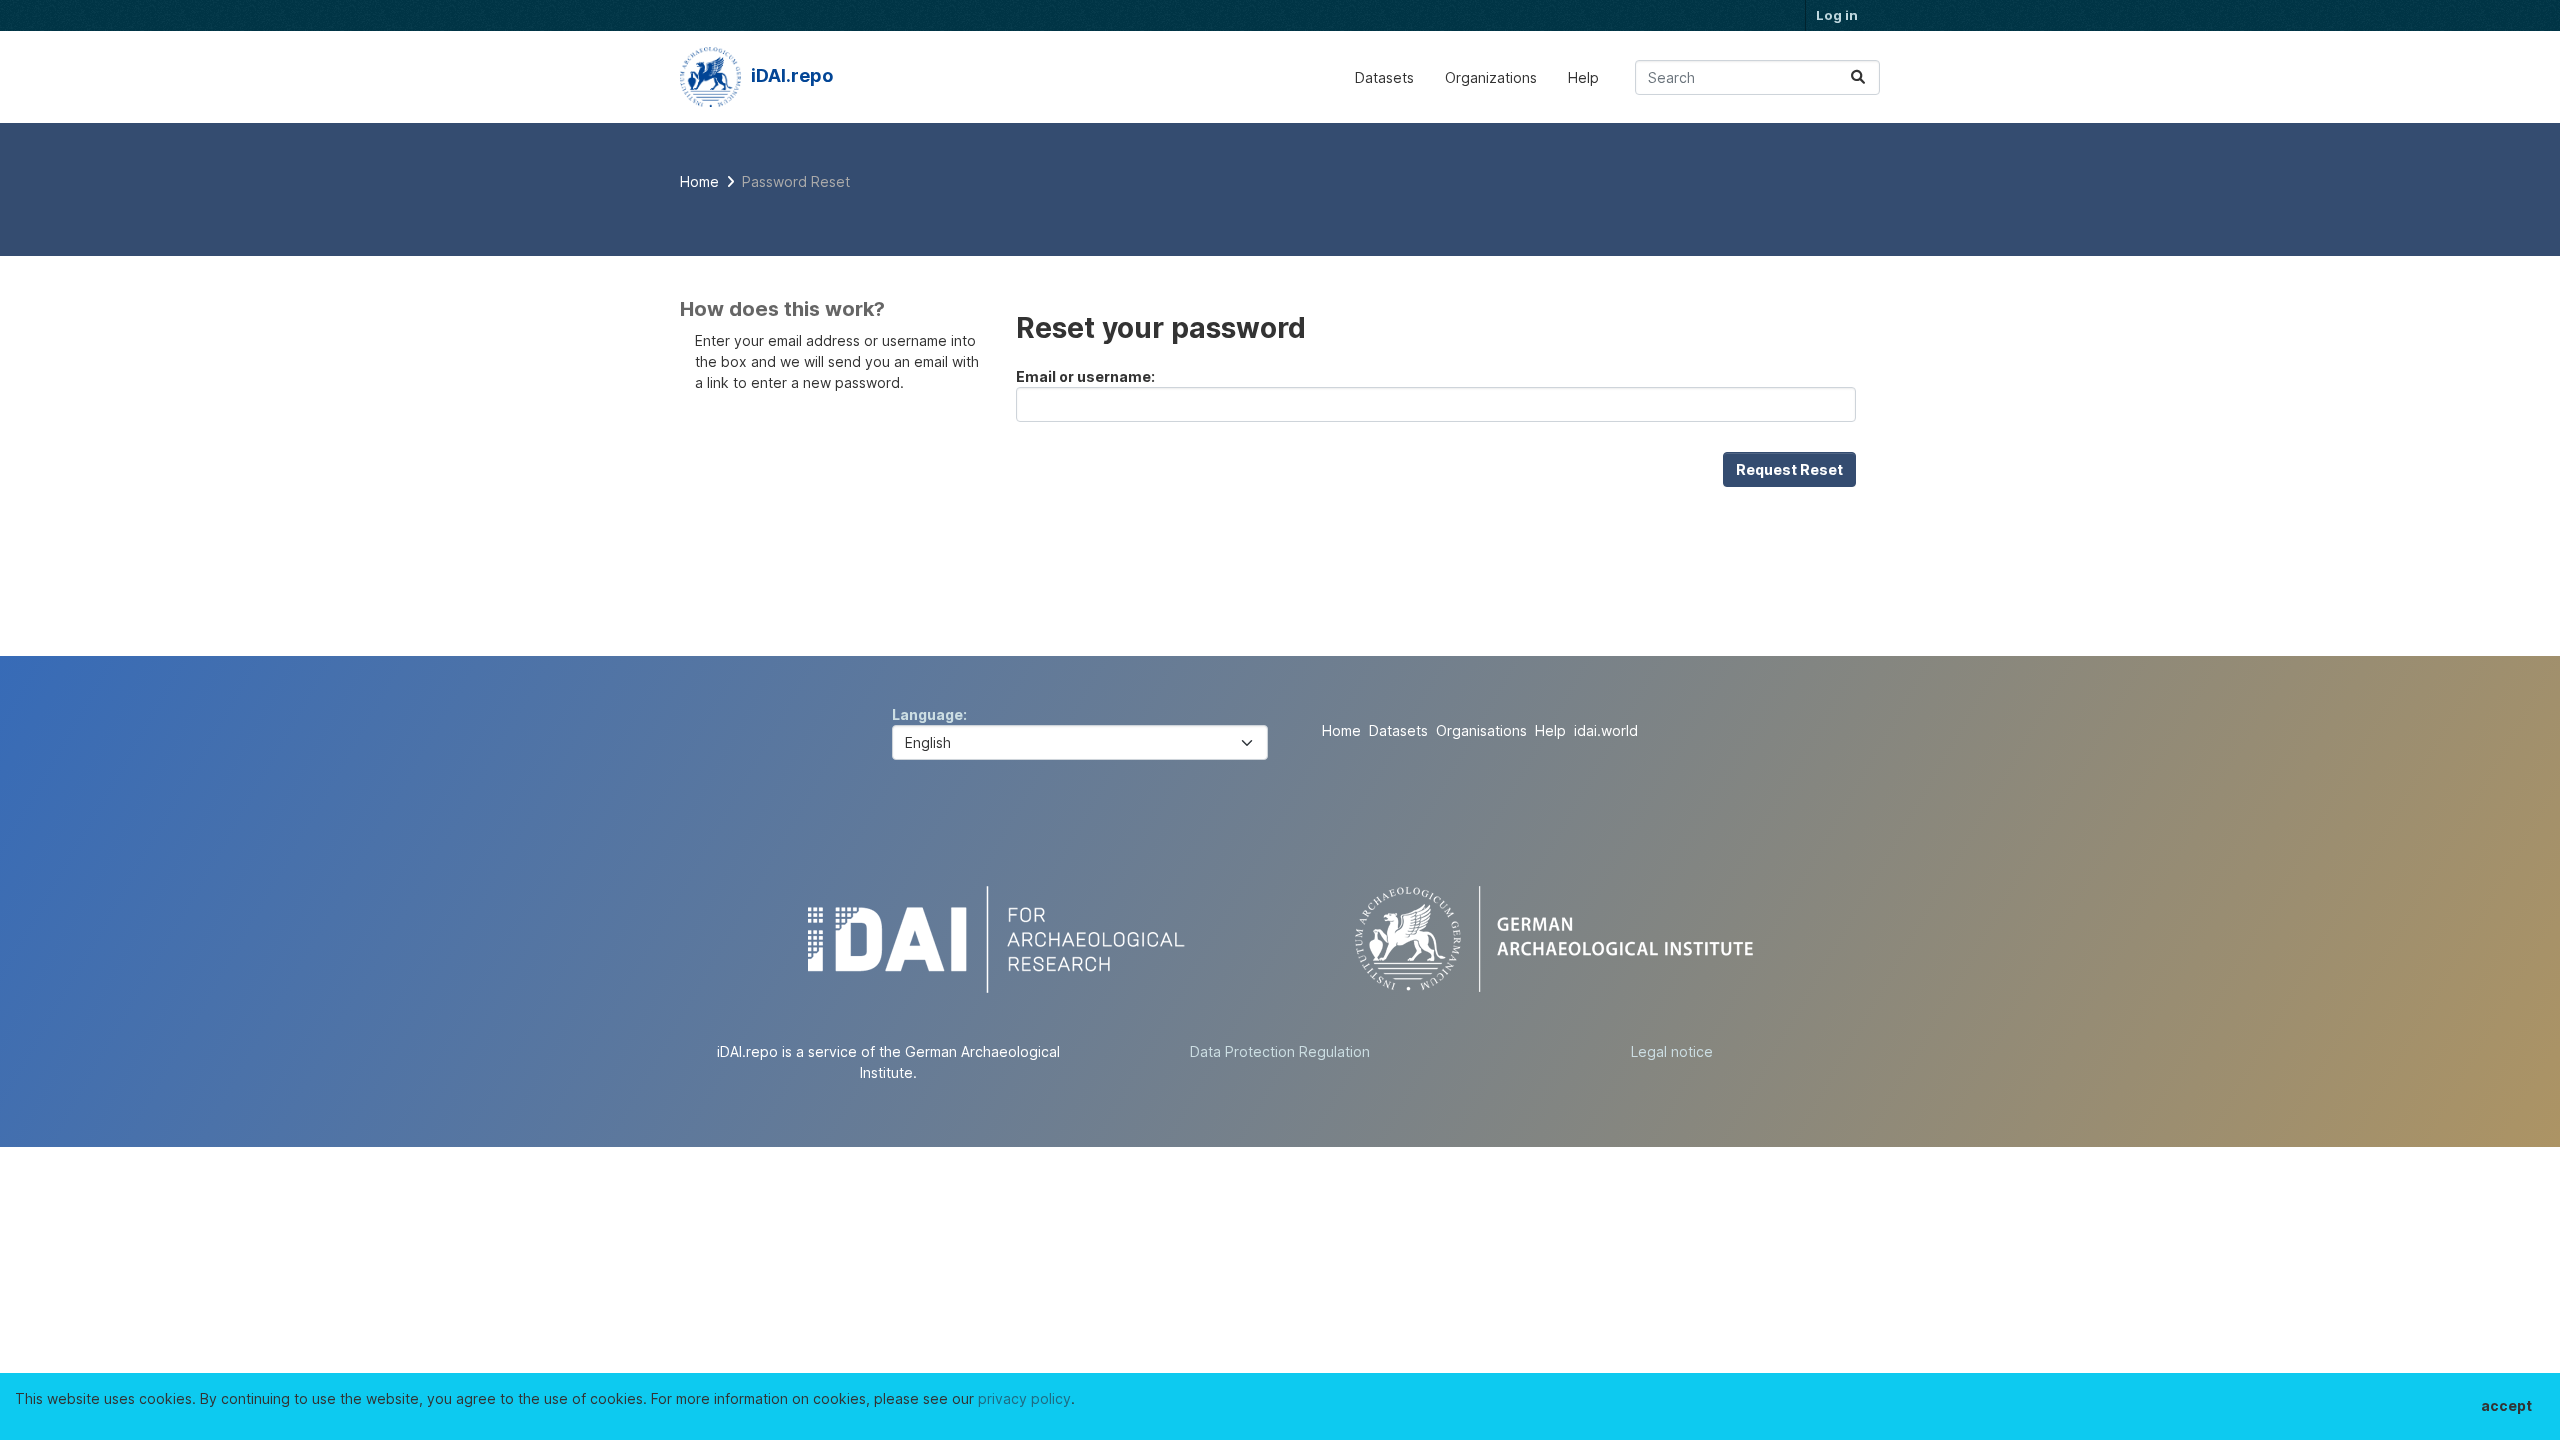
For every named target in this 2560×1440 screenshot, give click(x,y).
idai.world (1606, 730)
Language (927, 714)
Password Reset (796, 181)
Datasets (1384, 77)
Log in (1837, 15)
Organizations (1491, 77)
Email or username (1083, 376)
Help (1583, 77)
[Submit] (1858, 77)
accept (2506, 1405)
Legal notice (1672, 1051)
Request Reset (1789, 469)
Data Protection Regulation (1280, 1051)
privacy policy (1024, 1398)
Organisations (1481, 730)
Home (1341, 730)
